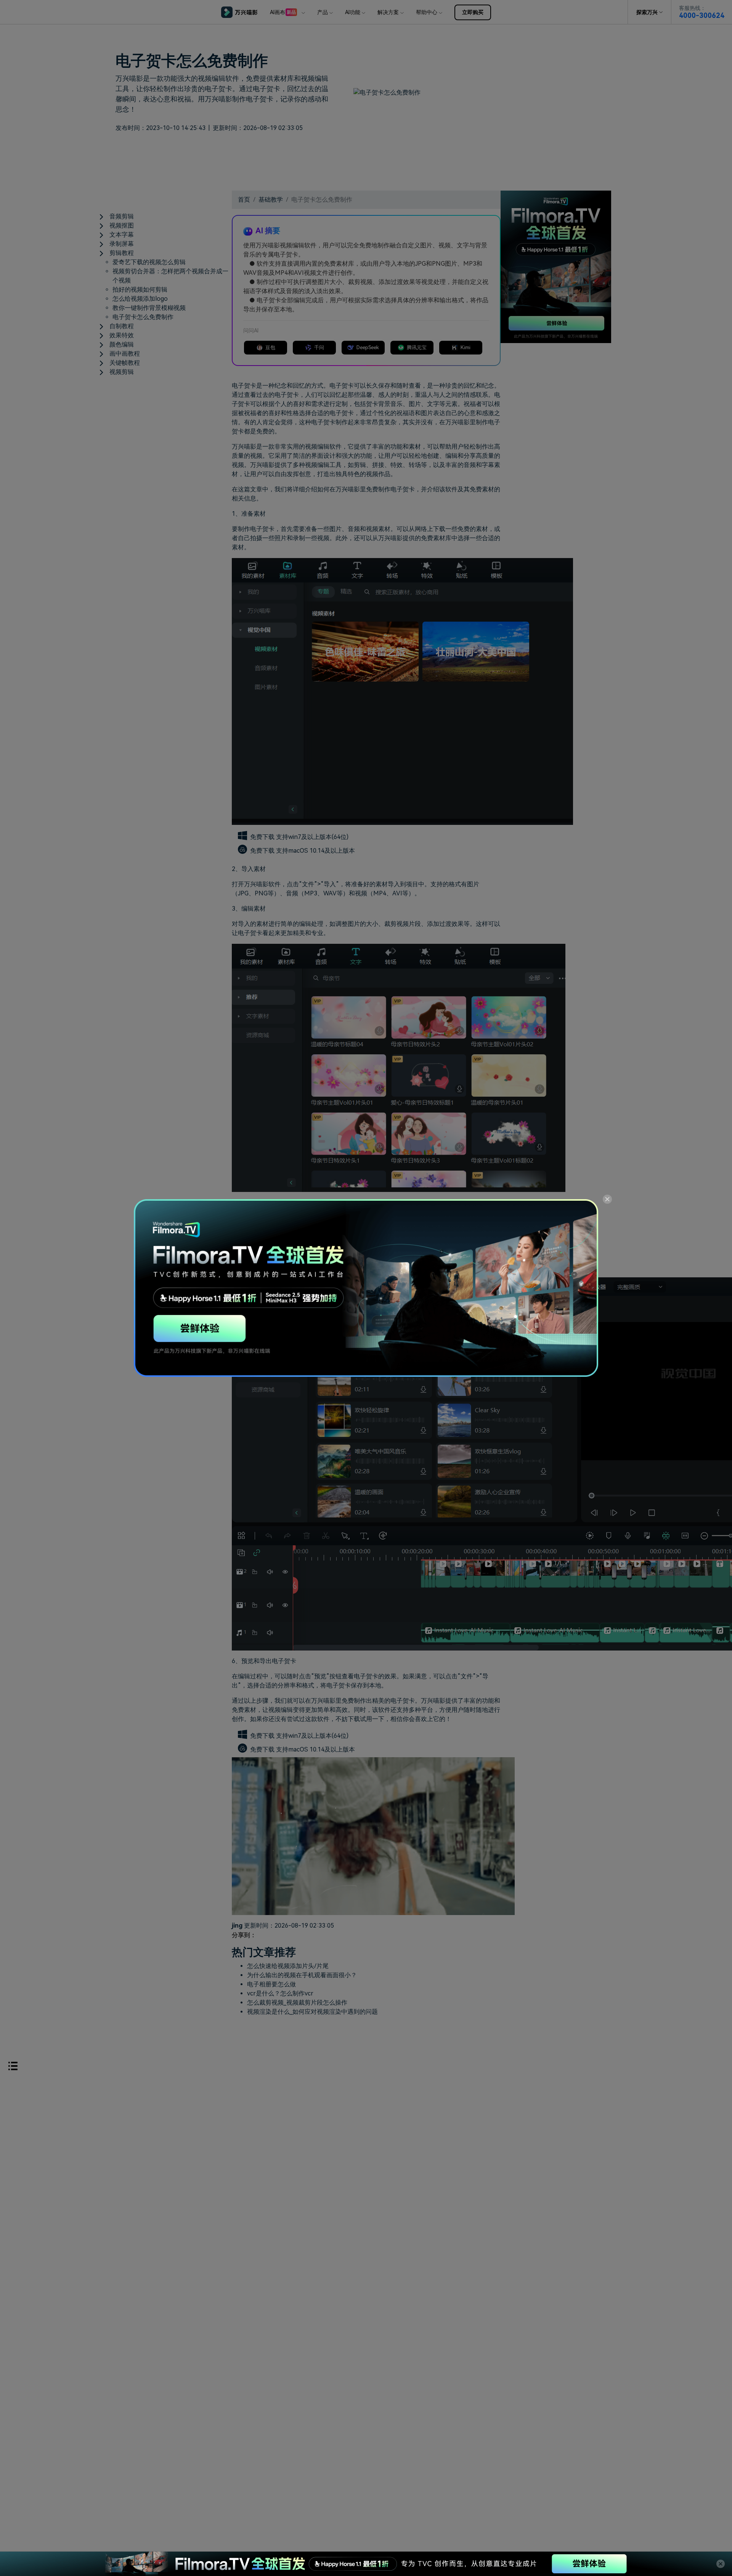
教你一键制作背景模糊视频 (149, 308)
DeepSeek (368, 347)
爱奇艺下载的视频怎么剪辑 (149, 262)
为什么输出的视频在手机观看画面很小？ (302, 1975)
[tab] (165, 217)
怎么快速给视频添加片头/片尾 (288, 1966)
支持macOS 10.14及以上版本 (315, 851)
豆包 (270, 347)
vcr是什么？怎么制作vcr (280, 1993)
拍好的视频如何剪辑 (140, 290)
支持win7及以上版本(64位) (312, 837)
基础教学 (271, 200)
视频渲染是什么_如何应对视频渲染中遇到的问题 (312, 2012)
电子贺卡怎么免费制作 (143, 317)
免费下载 (263, 837)
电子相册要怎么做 (271, 1984)
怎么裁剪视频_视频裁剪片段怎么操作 (297, 2003)
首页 (244, 200)
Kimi (466, 347)
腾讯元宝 (417, 347)
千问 (319, 347)
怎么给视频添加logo (140, 299)
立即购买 (473, 12)
